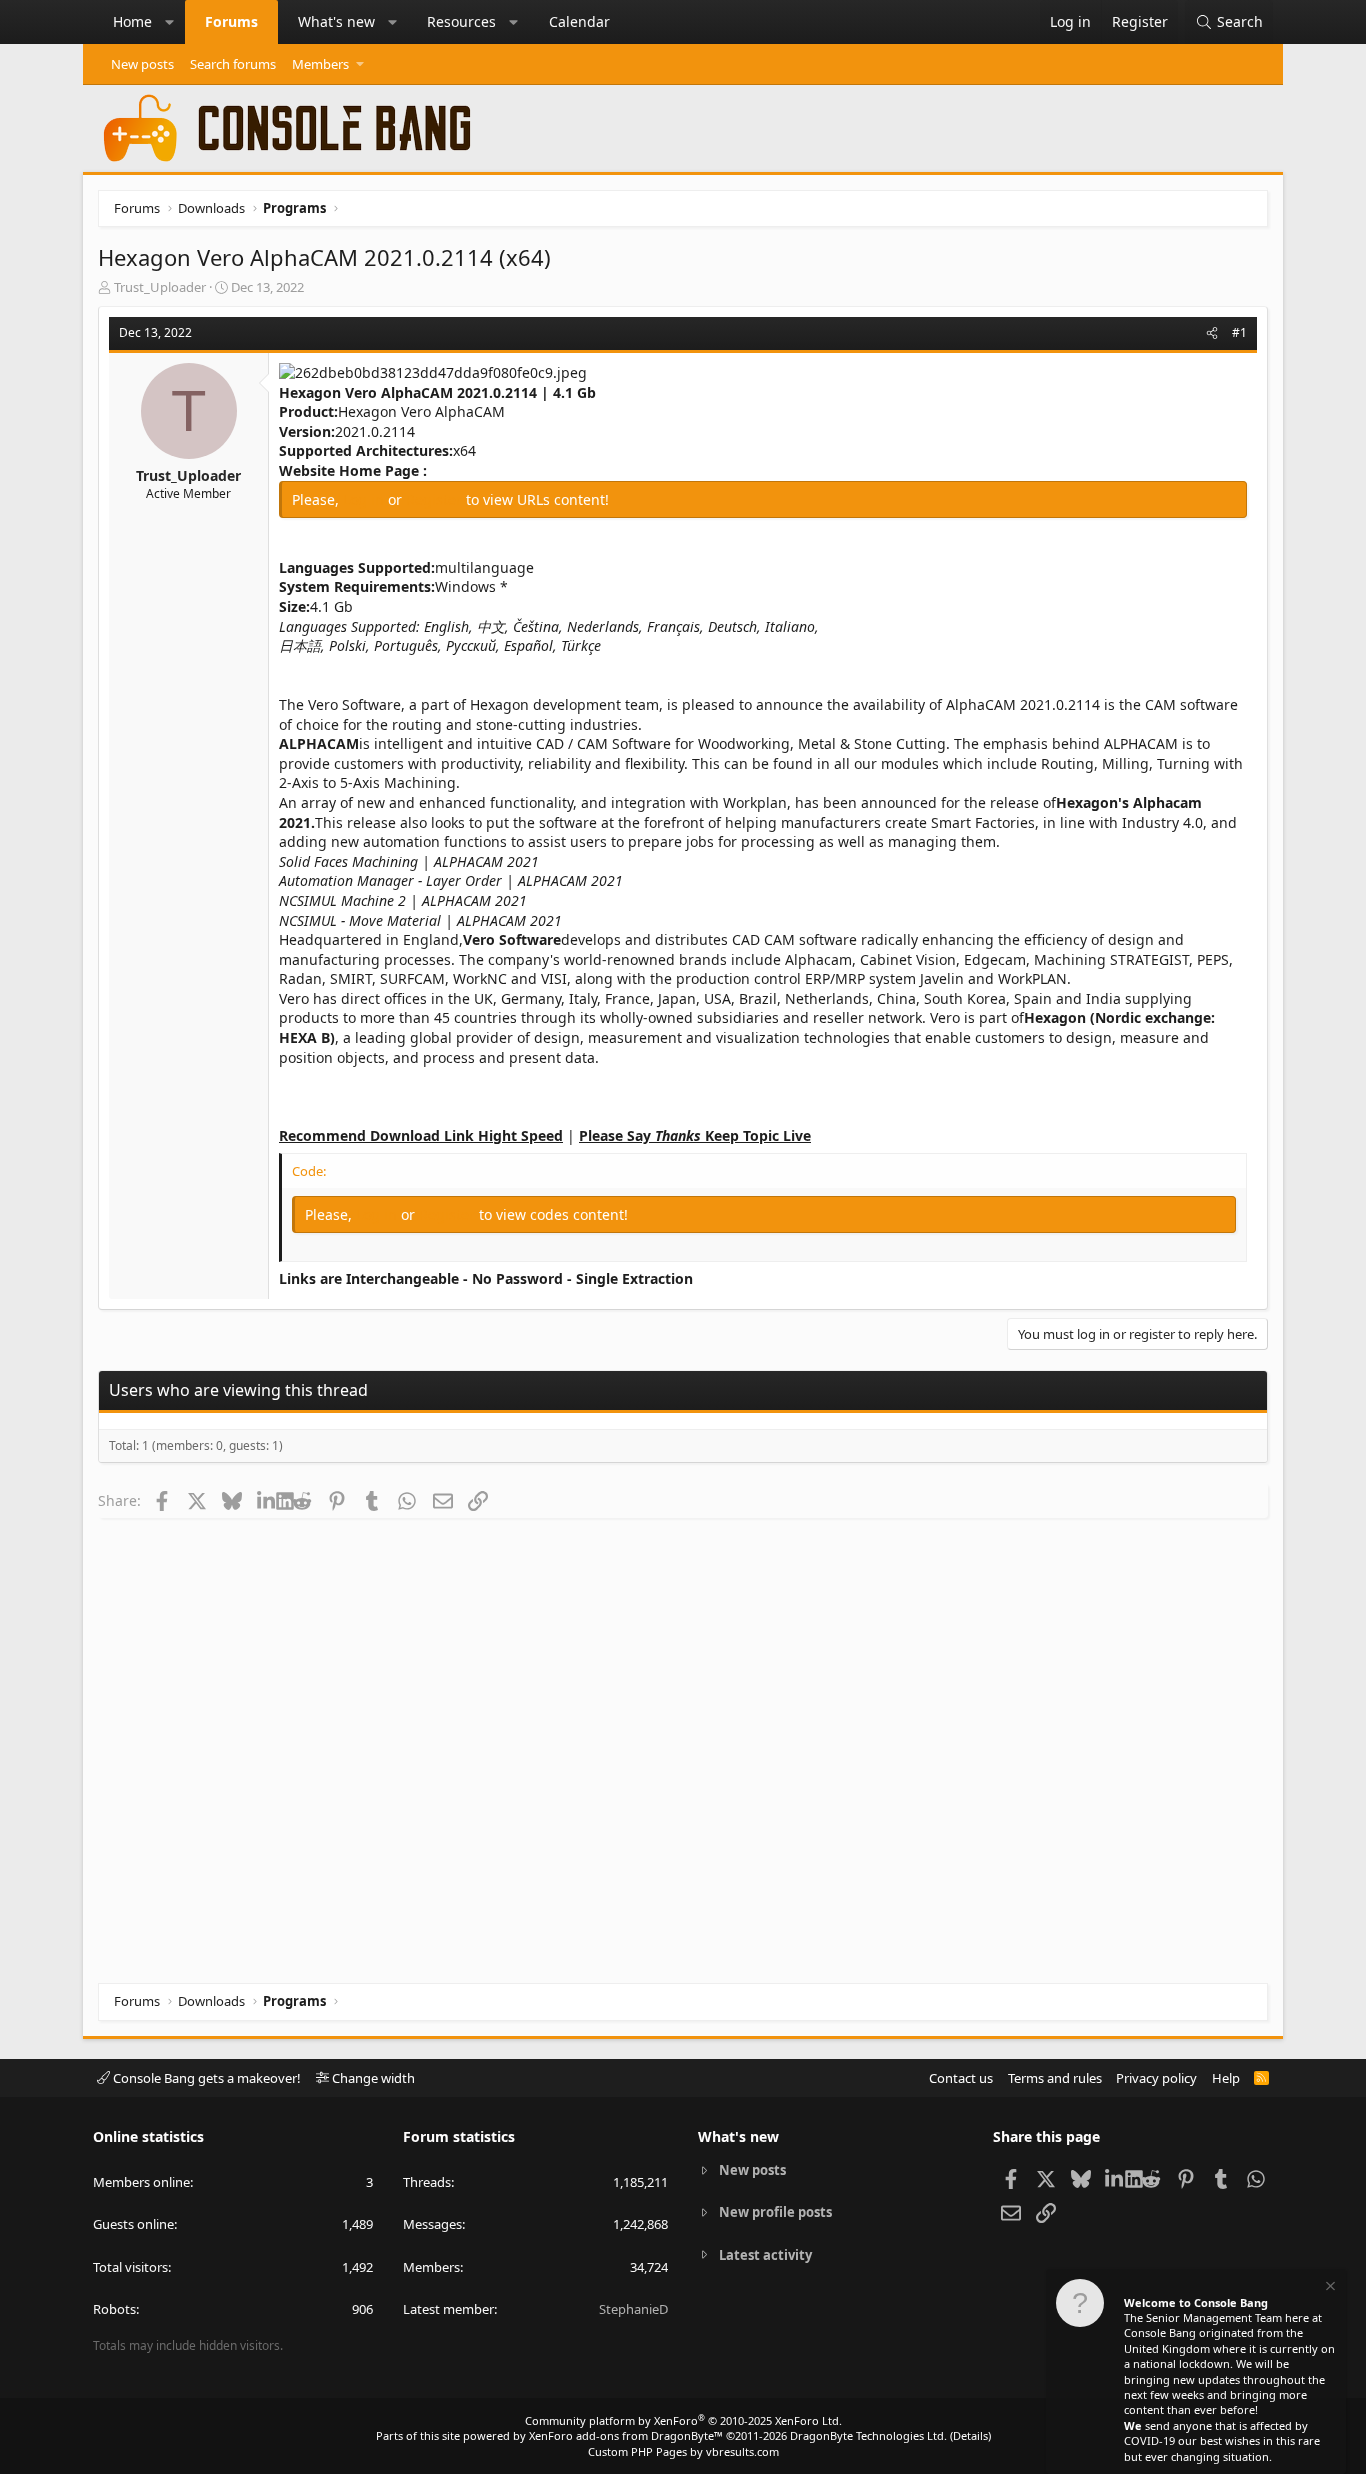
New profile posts (775, 2212)
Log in (365, 499)
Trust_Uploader (160, 287)
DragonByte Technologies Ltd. (868, 2435)
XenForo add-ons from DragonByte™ (626, 2435)
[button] (170, 22)
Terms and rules (1055, 2078)
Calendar (579, 21)
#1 (1239, 332)
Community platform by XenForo (683, 2420)
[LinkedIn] (266, 1500)
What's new (336, 21)
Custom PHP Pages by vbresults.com (683, 2451)
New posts (142, 64)
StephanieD (633, 2309)
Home (132, 21)
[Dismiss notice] (1329, 2288)
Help (1226, 2078)
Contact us (961, 2078)
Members (320, 64)
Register (436, 499)
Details (970, 2435)
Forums (231, 21)
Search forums (233, 64)
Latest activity (765, 2255)
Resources (461, 21)
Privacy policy (1156, 2078)
